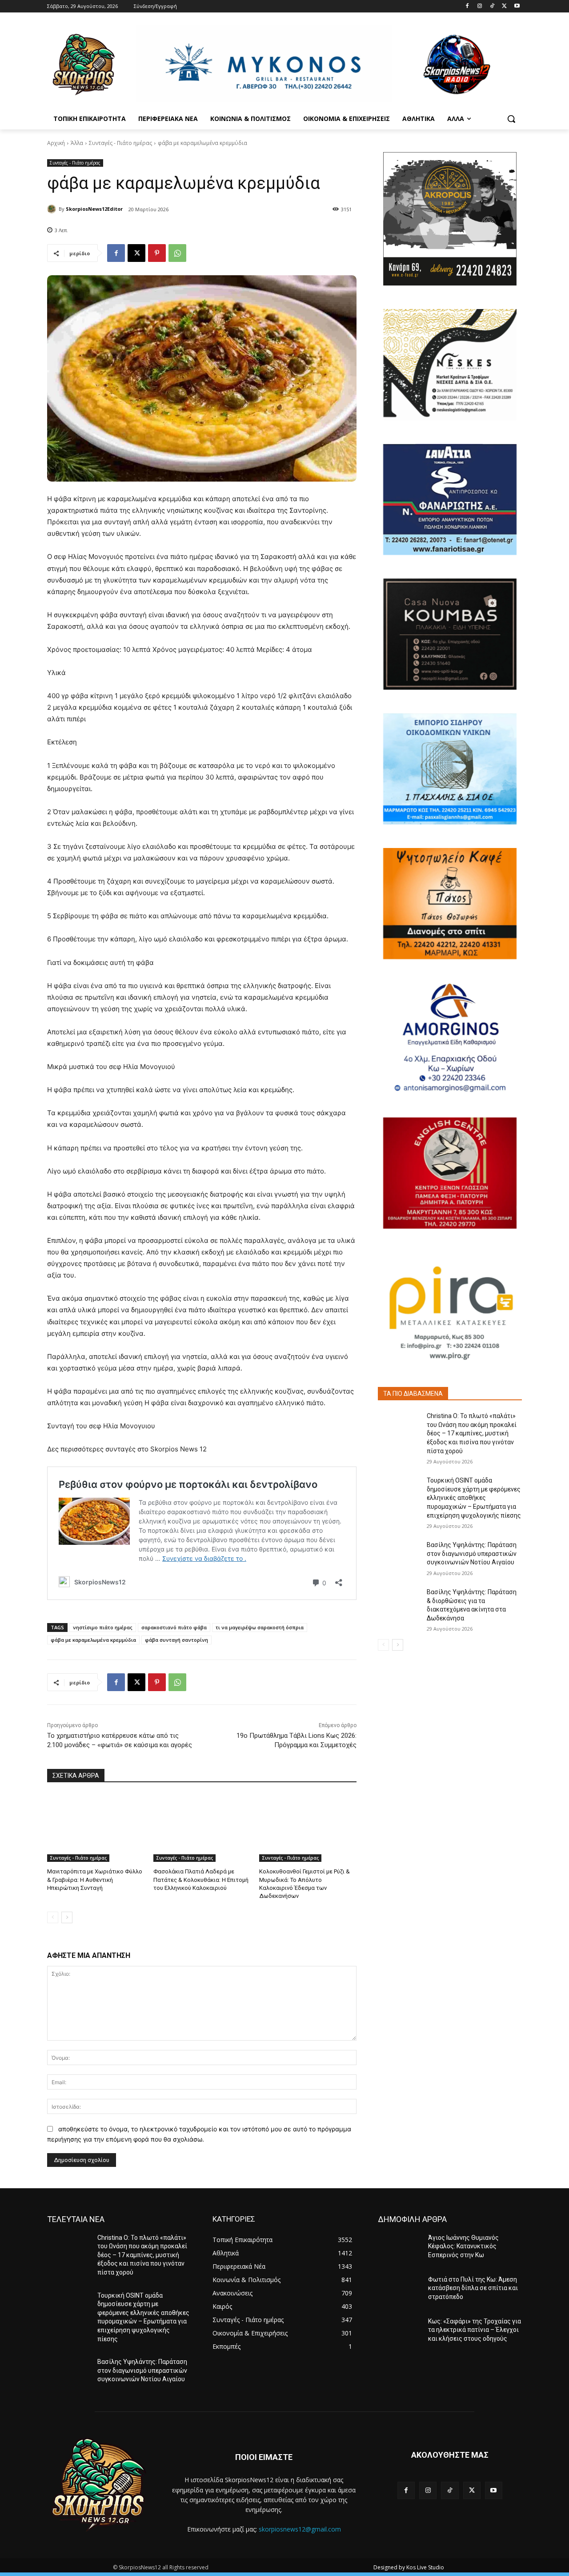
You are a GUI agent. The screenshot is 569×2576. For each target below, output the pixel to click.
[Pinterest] (157, 253)
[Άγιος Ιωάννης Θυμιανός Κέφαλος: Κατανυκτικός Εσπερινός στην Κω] (399, 2249)
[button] (511, 119)
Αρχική (56, 143)
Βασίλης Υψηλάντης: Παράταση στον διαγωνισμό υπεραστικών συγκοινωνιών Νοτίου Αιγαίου (472, 1553)
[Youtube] (517, 6)
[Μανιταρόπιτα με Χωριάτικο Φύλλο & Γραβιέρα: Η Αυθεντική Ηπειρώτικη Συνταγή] (96, 1828)
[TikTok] (492, 6)
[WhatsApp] (177, 253)
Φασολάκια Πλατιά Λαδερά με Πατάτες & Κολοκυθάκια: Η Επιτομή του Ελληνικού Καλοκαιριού (201, 1879)
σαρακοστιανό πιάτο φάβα (174, 1627)
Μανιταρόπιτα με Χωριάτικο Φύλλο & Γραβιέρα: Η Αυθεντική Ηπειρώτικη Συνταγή (95, 1879)
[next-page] (67, 1917)
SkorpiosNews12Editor (94, 209)
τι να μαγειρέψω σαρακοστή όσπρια (260, 1627)
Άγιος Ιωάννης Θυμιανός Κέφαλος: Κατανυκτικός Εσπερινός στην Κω (463, 2246)
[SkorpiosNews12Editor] (53, 209)
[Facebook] (467, 6)
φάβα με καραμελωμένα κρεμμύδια (93, 1640)
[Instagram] (480, 6)
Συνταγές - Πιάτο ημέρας (120, 143)
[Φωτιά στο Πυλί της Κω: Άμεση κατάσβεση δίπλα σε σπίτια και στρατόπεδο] (399, 2291)
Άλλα (77, 143)
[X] (504, 6)
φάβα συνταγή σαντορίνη (176, 1640)
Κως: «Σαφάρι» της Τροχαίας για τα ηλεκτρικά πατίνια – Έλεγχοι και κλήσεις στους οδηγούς (475, 2330)
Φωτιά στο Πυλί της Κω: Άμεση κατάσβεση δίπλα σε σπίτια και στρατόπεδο (473, 2288)
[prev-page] (53, 1917)
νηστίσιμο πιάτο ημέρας (103, 1627)
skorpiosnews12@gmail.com (300, 2529)
